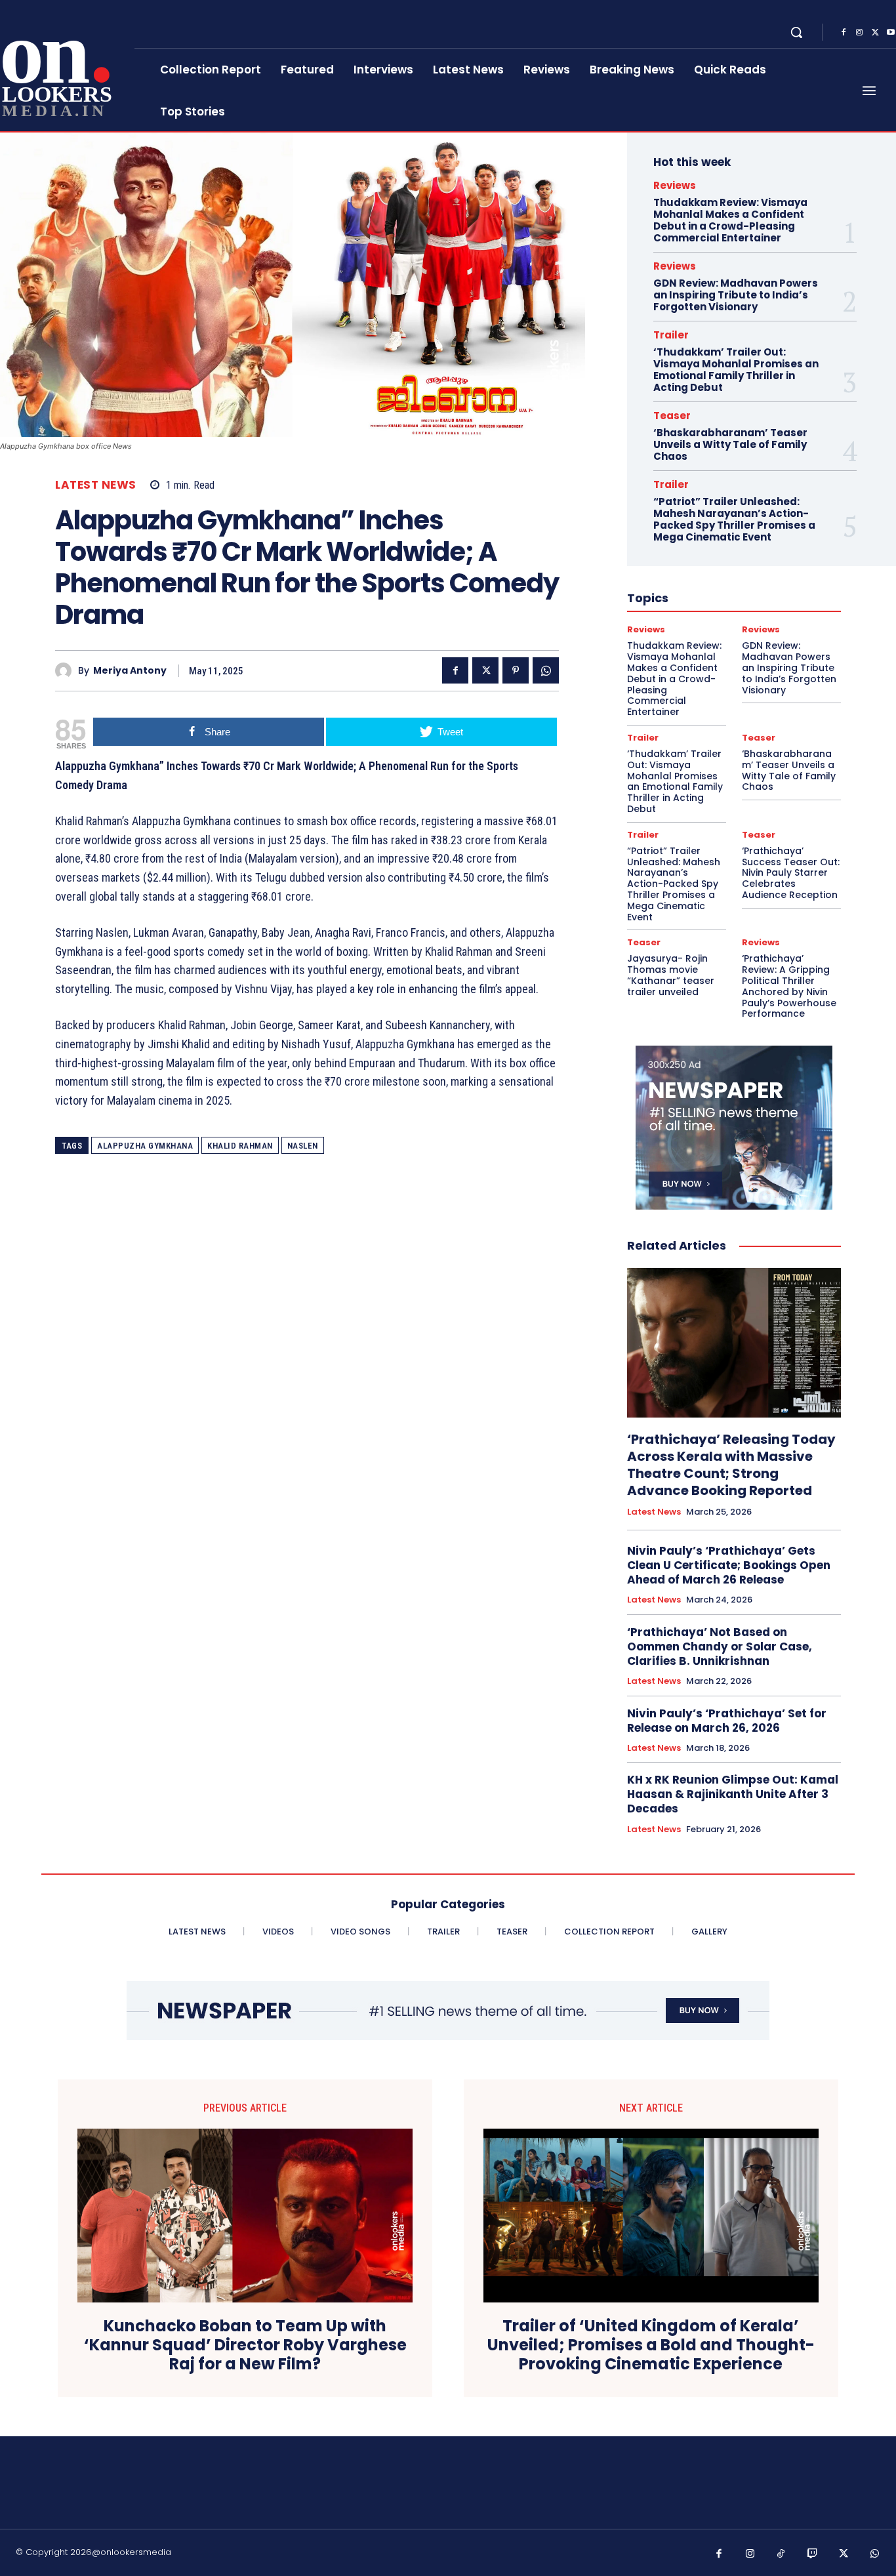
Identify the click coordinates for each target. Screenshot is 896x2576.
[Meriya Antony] (67, 671)
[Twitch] (813, 2554)
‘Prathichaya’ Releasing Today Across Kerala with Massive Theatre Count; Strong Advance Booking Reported (731, 1465)
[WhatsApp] (546, 670)
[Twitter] (875, 33)
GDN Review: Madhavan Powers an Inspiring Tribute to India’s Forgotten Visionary (736, 295)
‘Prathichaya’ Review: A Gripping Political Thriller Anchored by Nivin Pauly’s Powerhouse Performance (789, 986)
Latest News (96, 485)
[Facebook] (844, 33)
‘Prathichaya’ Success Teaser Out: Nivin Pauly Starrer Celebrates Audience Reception (791, 873)
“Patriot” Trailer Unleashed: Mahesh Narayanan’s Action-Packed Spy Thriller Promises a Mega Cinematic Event (734, 519)
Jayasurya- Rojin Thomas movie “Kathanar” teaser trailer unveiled (671, 975)
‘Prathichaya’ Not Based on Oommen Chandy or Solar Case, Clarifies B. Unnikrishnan (720, 1646)
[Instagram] (859, 33)
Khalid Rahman (240, 1146)
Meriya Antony (130, 671)
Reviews (675, 185)
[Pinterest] (516, 670)
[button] (796, 32)
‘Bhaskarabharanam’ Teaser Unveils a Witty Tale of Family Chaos (730, 444)
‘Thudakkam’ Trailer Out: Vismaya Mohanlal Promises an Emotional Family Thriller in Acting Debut (736, 370)
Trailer (671, 335)
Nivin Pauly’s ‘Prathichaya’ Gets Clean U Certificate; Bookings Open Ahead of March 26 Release (729, 1565)
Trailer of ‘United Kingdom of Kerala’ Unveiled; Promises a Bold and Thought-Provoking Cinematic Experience (651, 2345)
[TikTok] (781, 2554)
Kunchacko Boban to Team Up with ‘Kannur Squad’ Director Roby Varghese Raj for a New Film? (245, 2345)
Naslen (303, 1146)
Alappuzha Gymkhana (145, 1146)
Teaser (672, 416)
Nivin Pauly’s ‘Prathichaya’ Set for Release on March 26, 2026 (727, 1721)
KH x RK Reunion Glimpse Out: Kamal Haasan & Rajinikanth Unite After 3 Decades (733, 1794)
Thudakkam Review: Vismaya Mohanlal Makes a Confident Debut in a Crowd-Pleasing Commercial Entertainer (730, 220)
